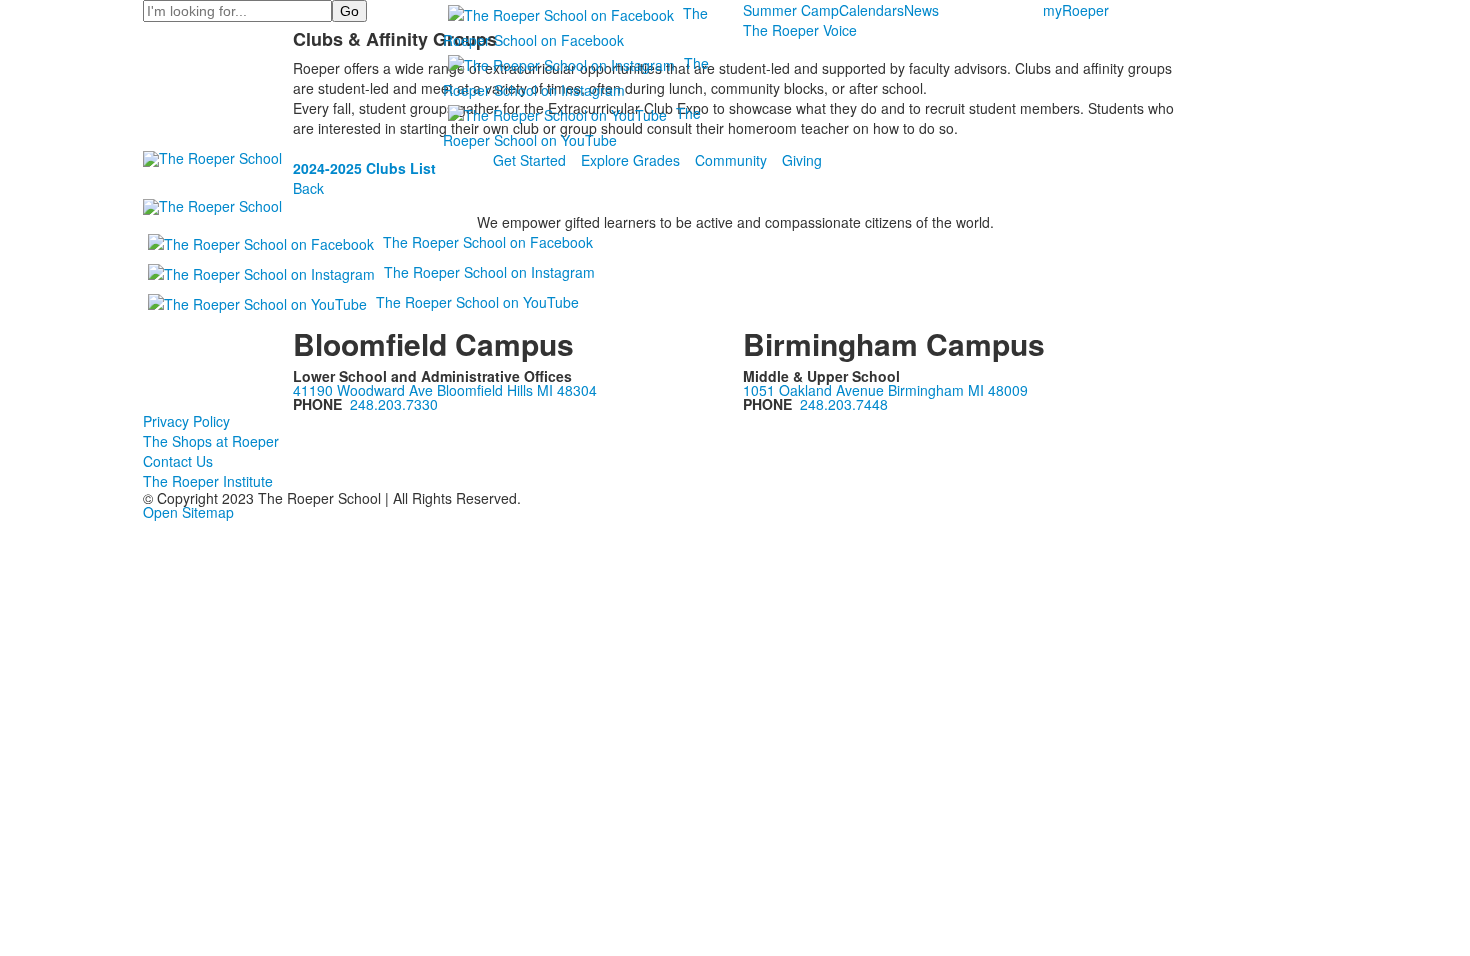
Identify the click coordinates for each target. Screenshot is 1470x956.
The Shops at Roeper (211, 441)
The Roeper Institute (208, 481)
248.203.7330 (394, 404)
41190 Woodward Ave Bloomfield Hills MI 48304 (445, 390)
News (921, 10)
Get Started (529, 160)
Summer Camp (791, 10)
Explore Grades (630, 160)
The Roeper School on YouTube (477, 302)
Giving (802, 160)
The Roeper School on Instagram (489, 272)
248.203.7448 (844, 404)
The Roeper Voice (800, 30)
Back (308, 188)
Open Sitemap (188, 512)
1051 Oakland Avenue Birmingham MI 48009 (885, 390)
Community (731, 160)
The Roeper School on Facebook (488, 242)
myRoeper (1076, 10)
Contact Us (178, 461)
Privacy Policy (186, 421)
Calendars (871, 10)
